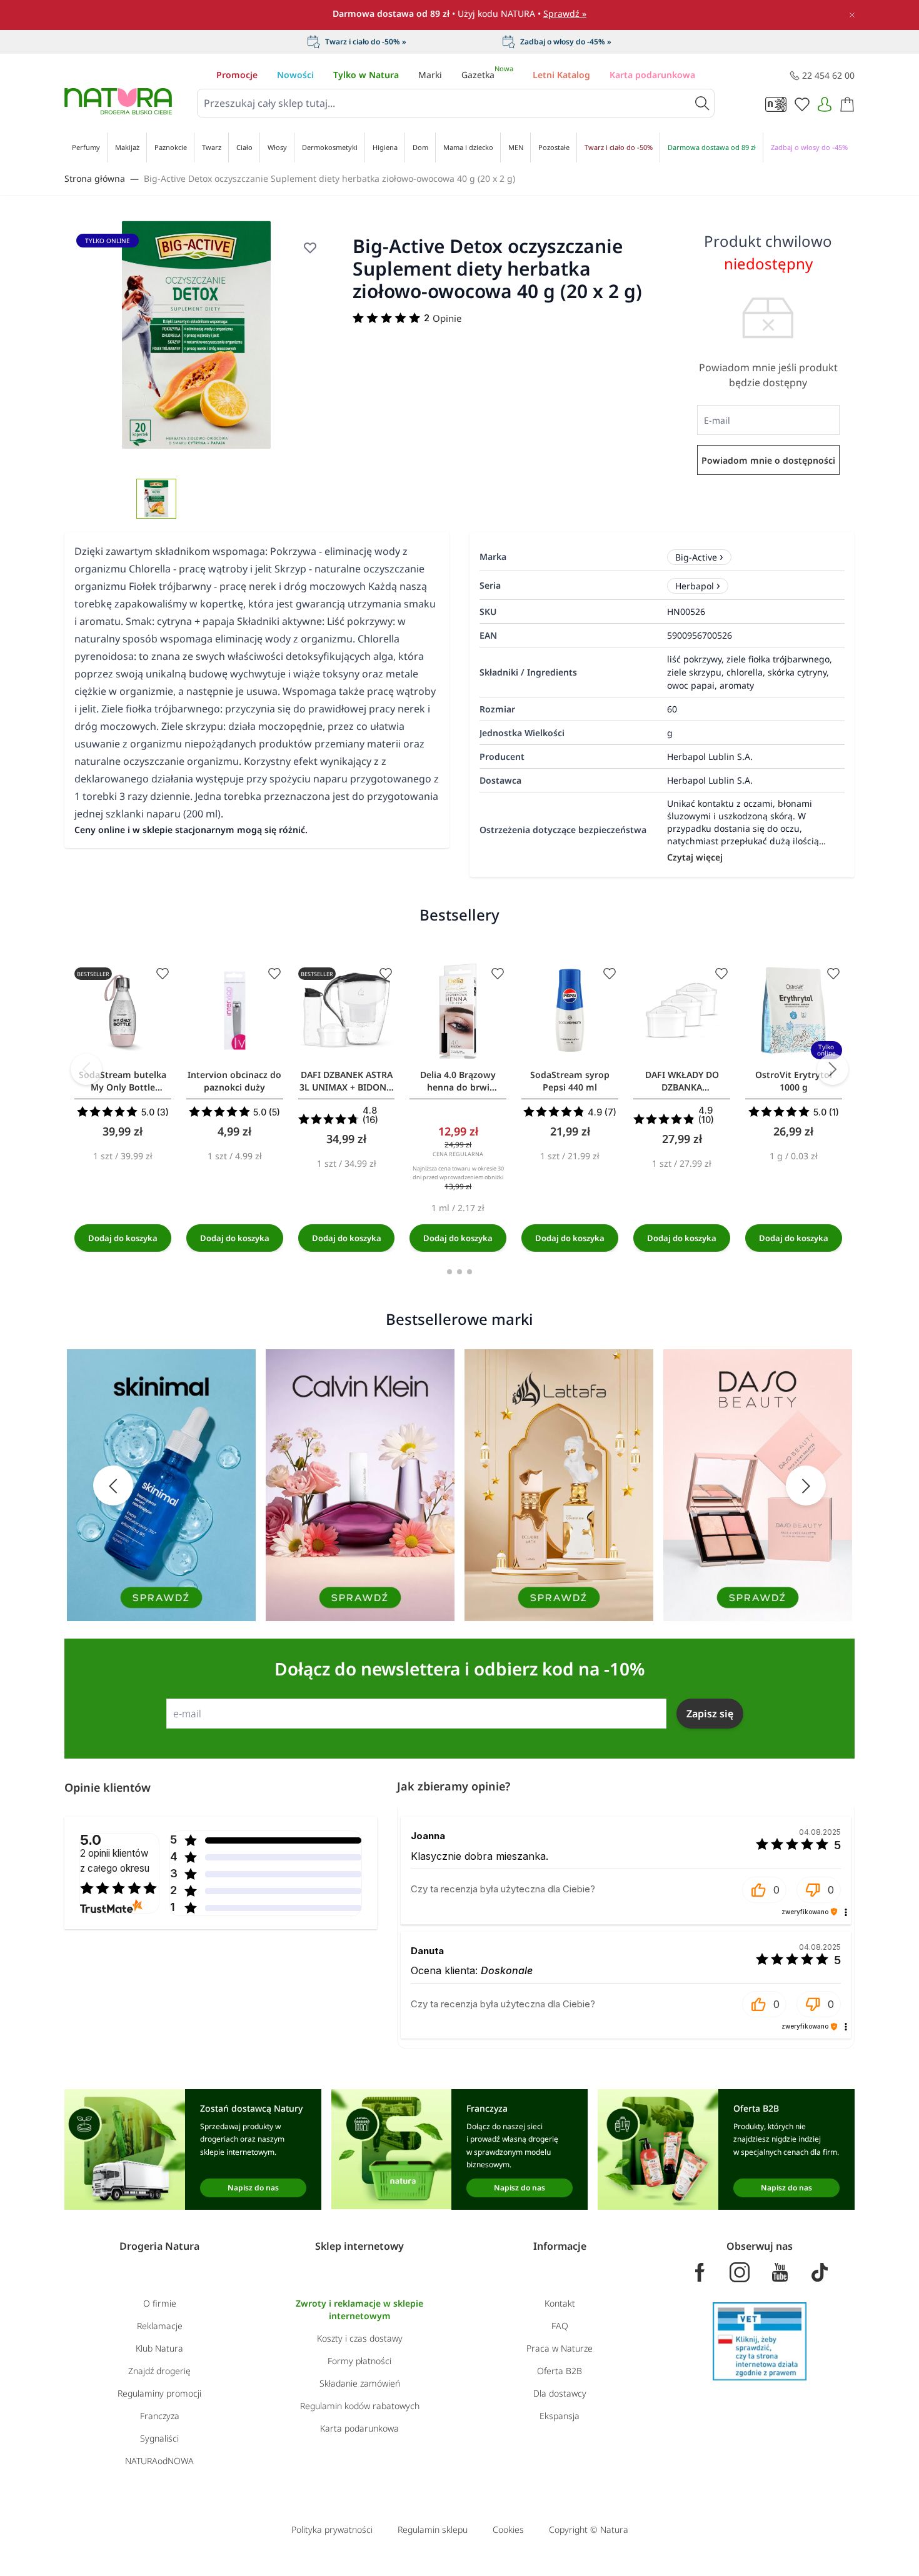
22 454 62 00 (828, 75)
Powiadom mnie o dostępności (768, 460)
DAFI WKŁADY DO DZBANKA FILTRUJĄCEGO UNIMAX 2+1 (682, 1081)
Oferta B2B (560, 2371)
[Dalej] (833, 1069)
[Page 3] (470, 1272)
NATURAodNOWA (159, 2461)
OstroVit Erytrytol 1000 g (794, 1081)
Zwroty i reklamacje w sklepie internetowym (359, 2309)
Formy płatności (359, 2361)
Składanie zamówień (360, 2383)
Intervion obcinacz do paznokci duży (234, 1081)
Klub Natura (159, 2348)
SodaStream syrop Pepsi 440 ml (570, 1081)
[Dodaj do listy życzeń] (163, 974)
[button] (764, 1890)
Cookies (508, 2529)
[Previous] (86, 1069)
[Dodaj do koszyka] (123, 1238)
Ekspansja (560, 2416)
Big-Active (696, 557)
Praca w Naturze (560, 2348)
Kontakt (560, 2303)
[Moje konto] (825, 104)
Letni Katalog (561, 75)
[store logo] (118, 101)
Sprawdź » (565, 13)
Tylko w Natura (366, 75)
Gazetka (487, 75)
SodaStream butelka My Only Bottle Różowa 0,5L (123, 1081)
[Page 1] (449, 1272)
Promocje (237, 75)
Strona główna (95, 178)
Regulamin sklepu (433, 2529)
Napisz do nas (253, 2188)
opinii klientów (115, 1861)
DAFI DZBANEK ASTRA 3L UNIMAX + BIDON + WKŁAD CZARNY (347, 1081)
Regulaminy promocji (159, 2393)
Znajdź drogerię (159, 2371)
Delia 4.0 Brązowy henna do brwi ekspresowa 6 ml (458, 1081)
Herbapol (695, 586)
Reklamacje (160, 2326)
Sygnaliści (159, 2438)
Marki (430, 75)
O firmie (160, 2303)
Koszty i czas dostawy (360, 2338)
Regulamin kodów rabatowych (360, 2406)
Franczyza (160, 2416)
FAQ (560, 2326)
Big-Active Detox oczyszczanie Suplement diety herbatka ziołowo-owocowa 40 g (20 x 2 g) (329, 178)
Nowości (295, 75)
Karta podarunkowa (652, 75)
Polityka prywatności (332, 2529)
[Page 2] (459, 1272)
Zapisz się (710, 1714)
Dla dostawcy (560, 2393)
